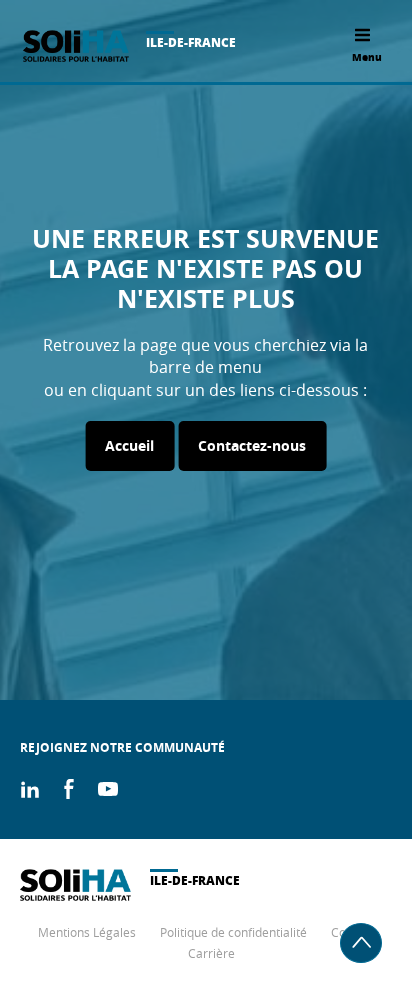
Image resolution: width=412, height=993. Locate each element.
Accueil (129, 445)
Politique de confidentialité (233, 932)
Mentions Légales (87, 932)
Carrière (211, 953)
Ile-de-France (191, 42)
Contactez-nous (252, 445)
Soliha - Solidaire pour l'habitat (75, 46)
